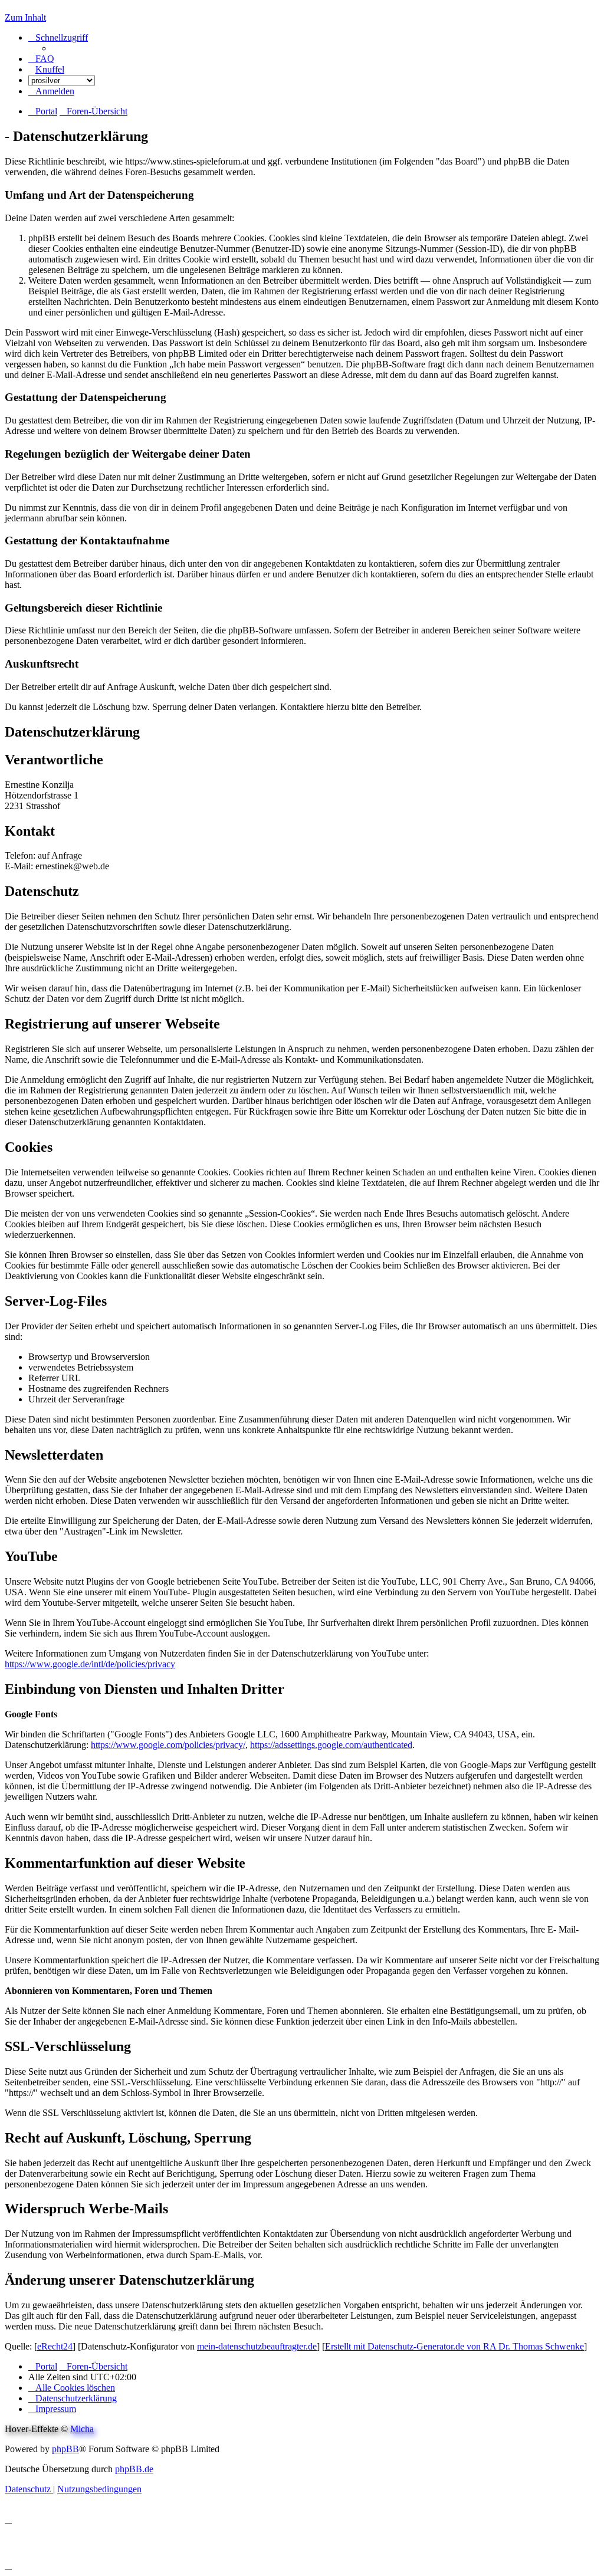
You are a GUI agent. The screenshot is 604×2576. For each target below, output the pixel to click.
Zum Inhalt (25, 17)
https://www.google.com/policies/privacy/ (168, 1745)
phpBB (65, 2449)
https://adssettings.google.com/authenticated (331, 1745)
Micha (82, 2429)
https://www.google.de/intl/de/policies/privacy (90, 1664)
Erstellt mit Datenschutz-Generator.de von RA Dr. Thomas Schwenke (454, 2346)
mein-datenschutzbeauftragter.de (257, 2346)
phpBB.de (134, 2469)
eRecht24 (55, 2346)
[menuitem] (41, 59)
